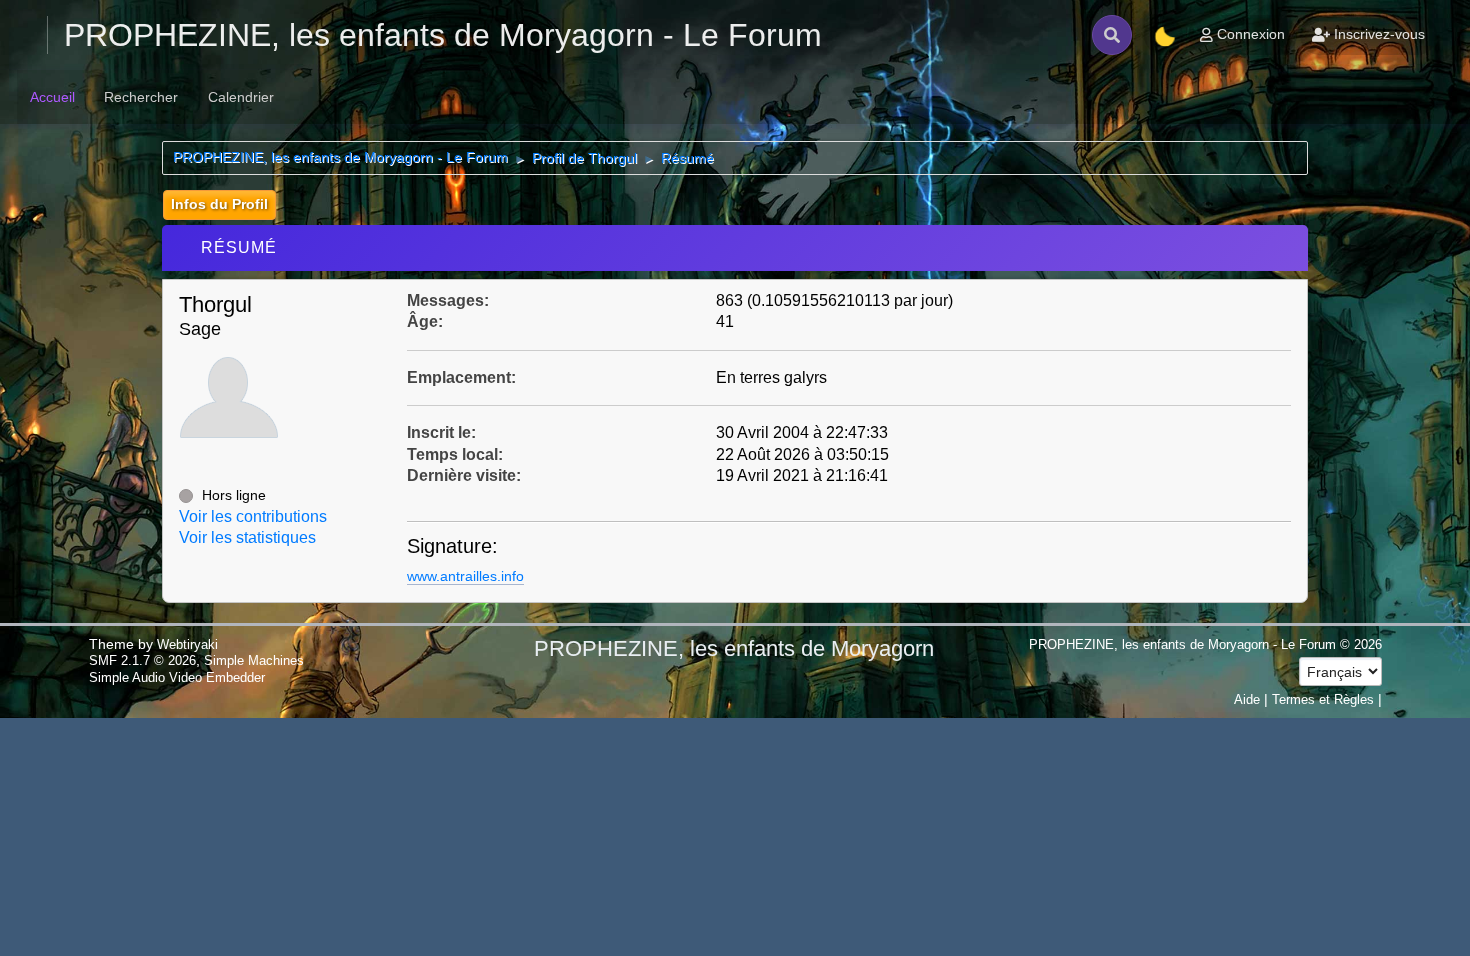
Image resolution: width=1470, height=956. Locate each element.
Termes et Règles (1323, 699)
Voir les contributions (253, 516)
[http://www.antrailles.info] (187, 459)
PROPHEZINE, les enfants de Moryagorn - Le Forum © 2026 (1205, 644)
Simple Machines (254, 660)
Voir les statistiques (247, 537)
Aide (1247, 699)
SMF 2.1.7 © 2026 (142, 660)
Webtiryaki (187, 644)
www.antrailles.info (465, 576)
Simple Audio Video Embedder (177, 677)
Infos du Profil (219, 204)
